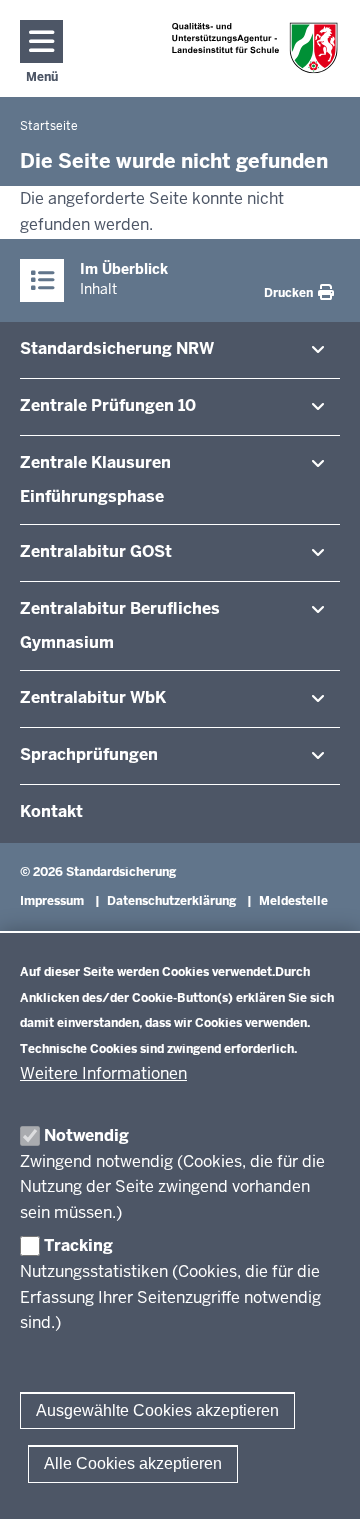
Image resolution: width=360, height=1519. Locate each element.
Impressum (52, 901)
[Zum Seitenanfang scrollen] (320, 1482)
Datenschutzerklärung (171, 901)
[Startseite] (255, 47)
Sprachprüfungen (89, 754)
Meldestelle (293, 901)
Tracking (78, 1245)
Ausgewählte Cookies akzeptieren (157, 1410)
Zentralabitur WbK (93, 697)
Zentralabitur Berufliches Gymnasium (120, 625)
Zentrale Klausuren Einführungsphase (95, 479)
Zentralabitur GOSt (96, 551)
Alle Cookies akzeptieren (133, 1463)
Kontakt (51, 811)
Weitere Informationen (103, 1073)
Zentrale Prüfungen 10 (108, 405)
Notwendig (86, 1135)
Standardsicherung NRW (117, 348)
